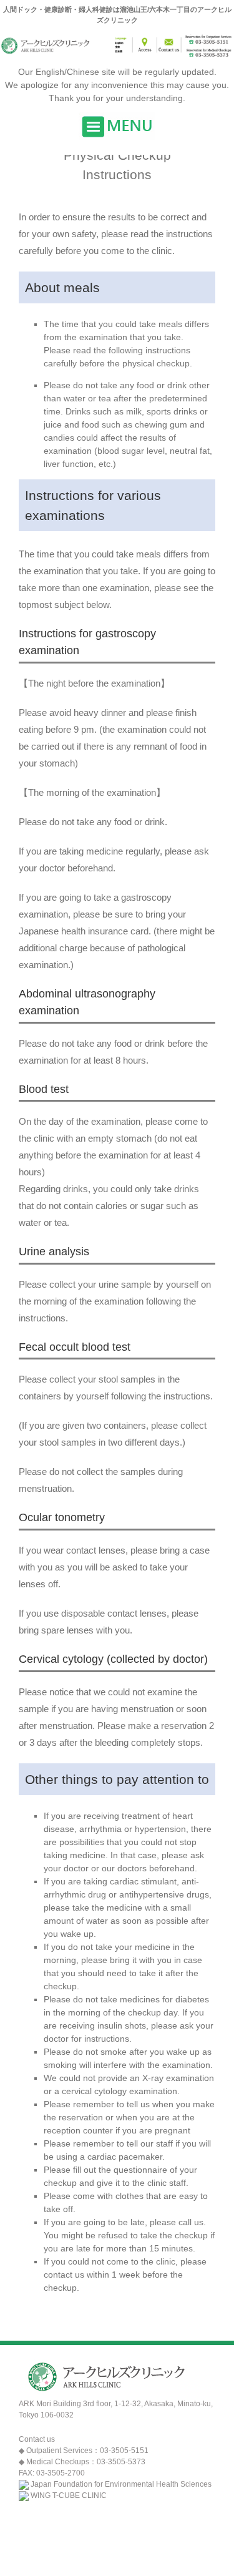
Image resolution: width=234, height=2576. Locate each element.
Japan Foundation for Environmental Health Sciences (121, 2484)
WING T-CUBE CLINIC (69, 2495)
